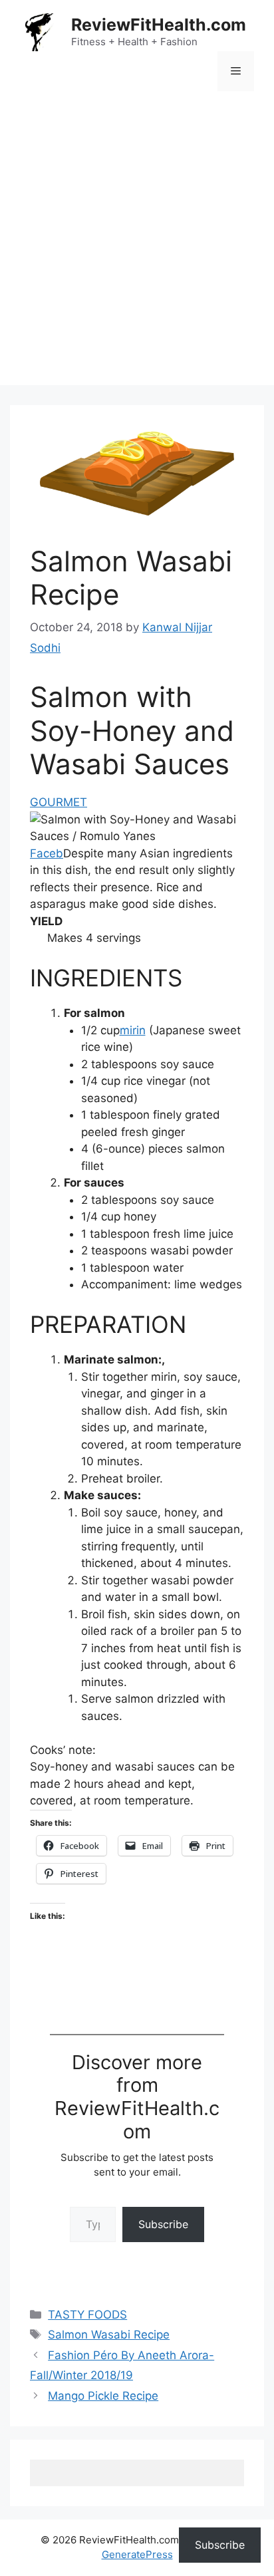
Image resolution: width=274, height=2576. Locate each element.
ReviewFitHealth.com (159, 25)
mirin (133, 1030)
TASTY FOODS (87, 2315)
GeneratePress (137, 2554)
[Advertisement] (137, 248)
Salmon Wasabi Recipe (109, 2335)
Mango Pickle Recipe (103, 2396)
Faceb (47, 853)
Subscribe (163, 2224)
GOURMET (59, 802)
